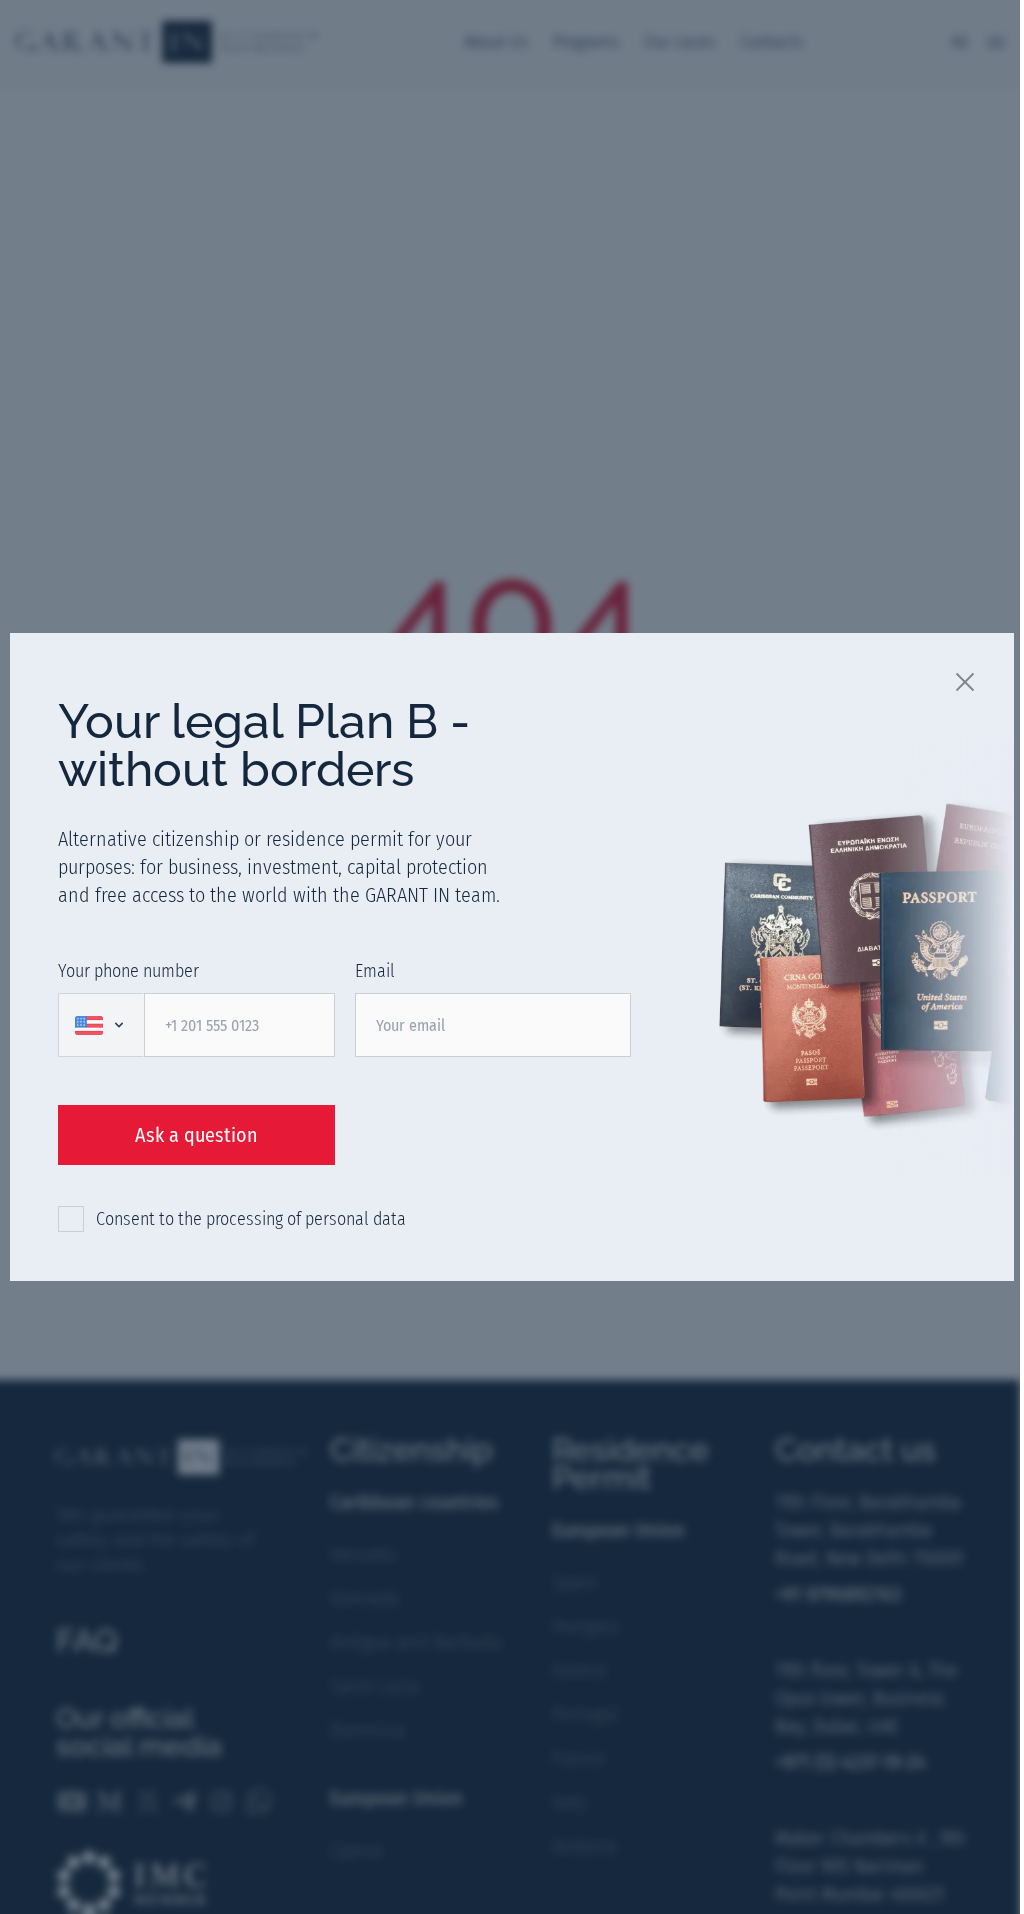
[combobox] (101, 1025)
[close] (966, 681)
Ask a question (196, 1135)
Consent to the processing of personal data (251, 1219)
